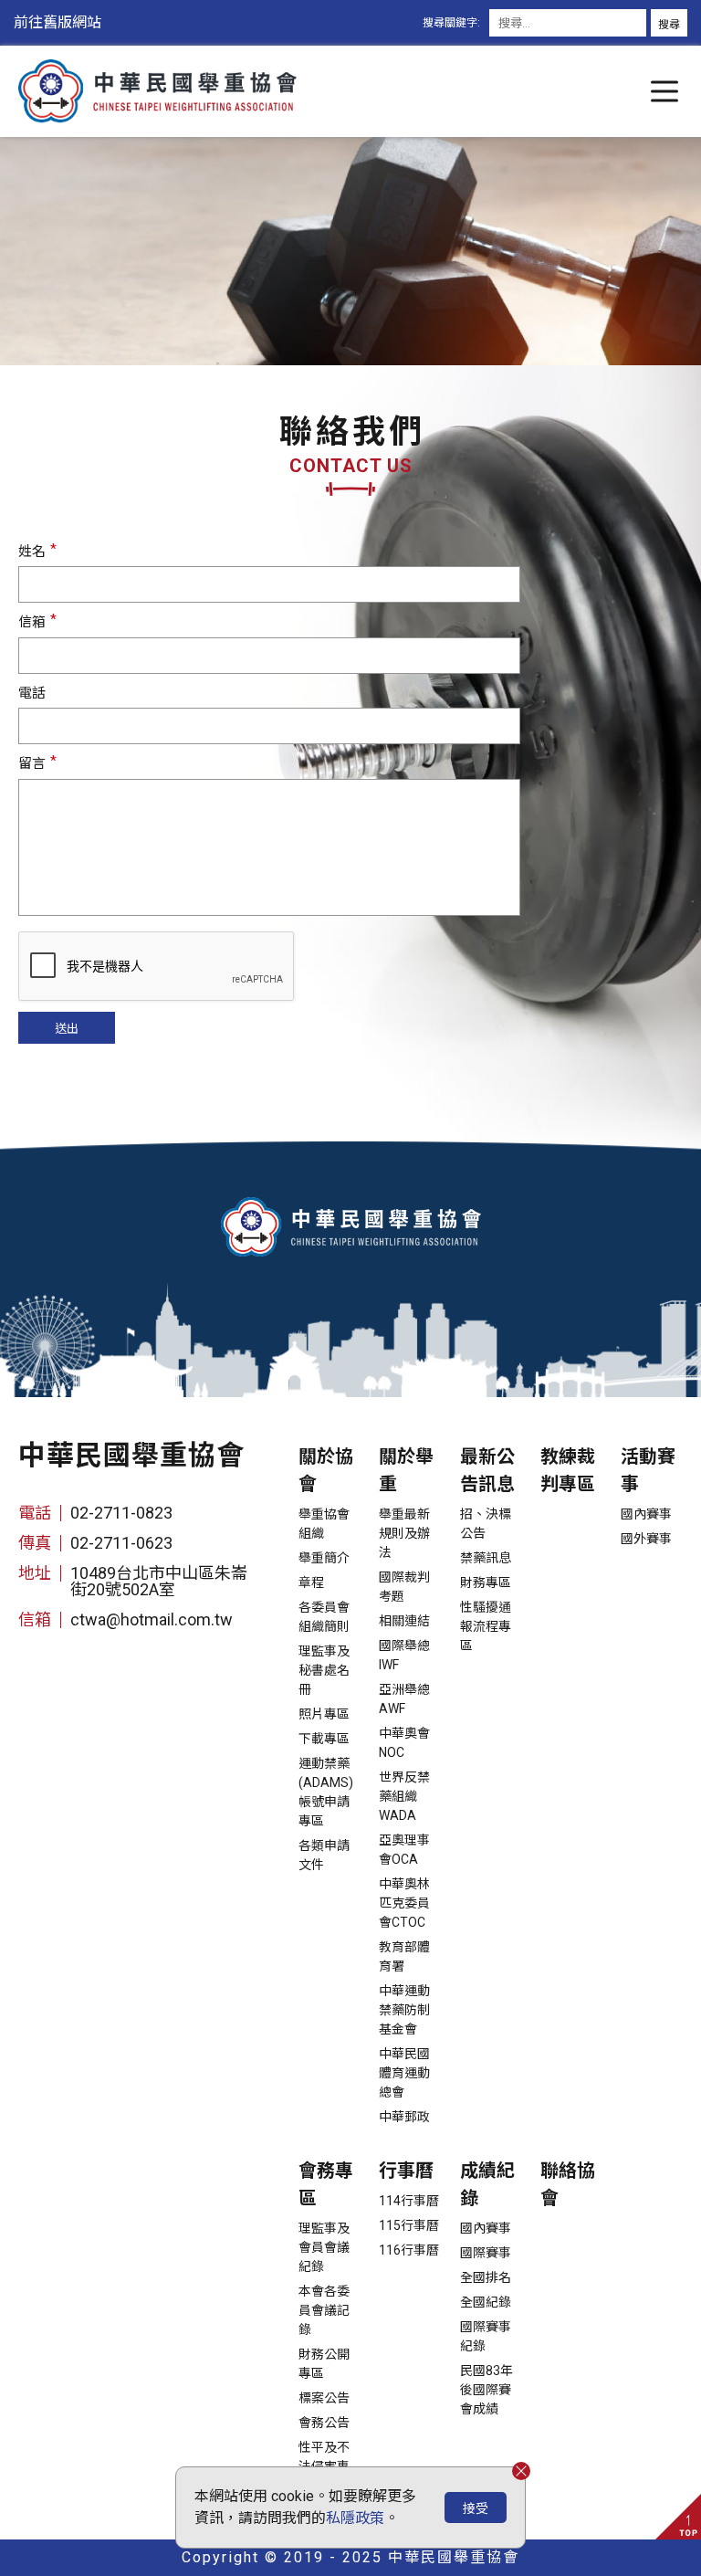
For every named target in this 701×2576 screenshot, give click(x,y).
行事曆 (406, 2171)
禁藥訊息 (486, 1558)
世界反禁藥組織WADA (404, 1796)
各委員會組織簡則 (324, 1617)
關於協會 (326, 1470)
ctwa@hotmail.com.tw (152, 1619)
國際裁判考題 (404, 1587)
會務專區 (326, 2184)
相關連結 (404, 1621)
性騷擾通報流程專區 (486, 1626)
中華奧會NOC (404, 1743)
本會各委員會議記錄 (324, 2310)
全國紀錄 (486, 2302)
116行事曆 (409, 2250)
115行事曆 (409, 2225)
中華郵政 (404, 2117)
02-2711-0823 (121, 1513)
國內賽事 (646, 1514)
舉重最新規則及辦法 (404, 1533)
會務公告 (324, 2423)
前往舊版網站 (58, 22)
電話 (32, 693)
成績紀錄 (487, 2184)
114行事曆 (409, 2201)
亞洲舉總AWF (404, 1699)
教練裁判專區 (568, 1470)
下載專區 (324, 1739)
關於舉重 (406, 1470)
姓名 (32, 552)
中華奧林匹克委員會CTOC (404, 1903)
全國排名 (486, 2277)
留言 (32, 763)
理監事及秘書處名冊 (324, 1670)
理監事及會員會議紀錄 (324, 2247)
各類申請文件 (324, 1855)
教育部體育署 (404, 1956)
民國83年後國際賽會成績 (487, 2390)
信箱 (32, 622)
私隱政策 (355, 2518)
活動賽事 (648, 1470)
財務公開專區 (324, 2364)
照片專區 (324, 1714)
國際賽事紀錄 (486, 2336)
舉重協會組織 (324, 1524)
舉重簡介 (324, 1558)
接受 (476, 2508)
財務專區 (486, 1582)
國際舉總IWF (404, 1655)
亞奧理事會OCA (404, 1850)
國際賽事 (486, 2253)
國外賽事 (646, 1539)
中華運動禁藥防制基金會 (404, 2010)
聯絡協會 (568, 2184)
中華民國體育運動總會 (404, 2073)
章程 (311, 1582)
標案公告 (324, 2398)
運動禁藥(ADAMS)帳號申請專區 (326, 1792)
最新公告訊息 (487, 1470)
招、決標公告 (486, 1524)
